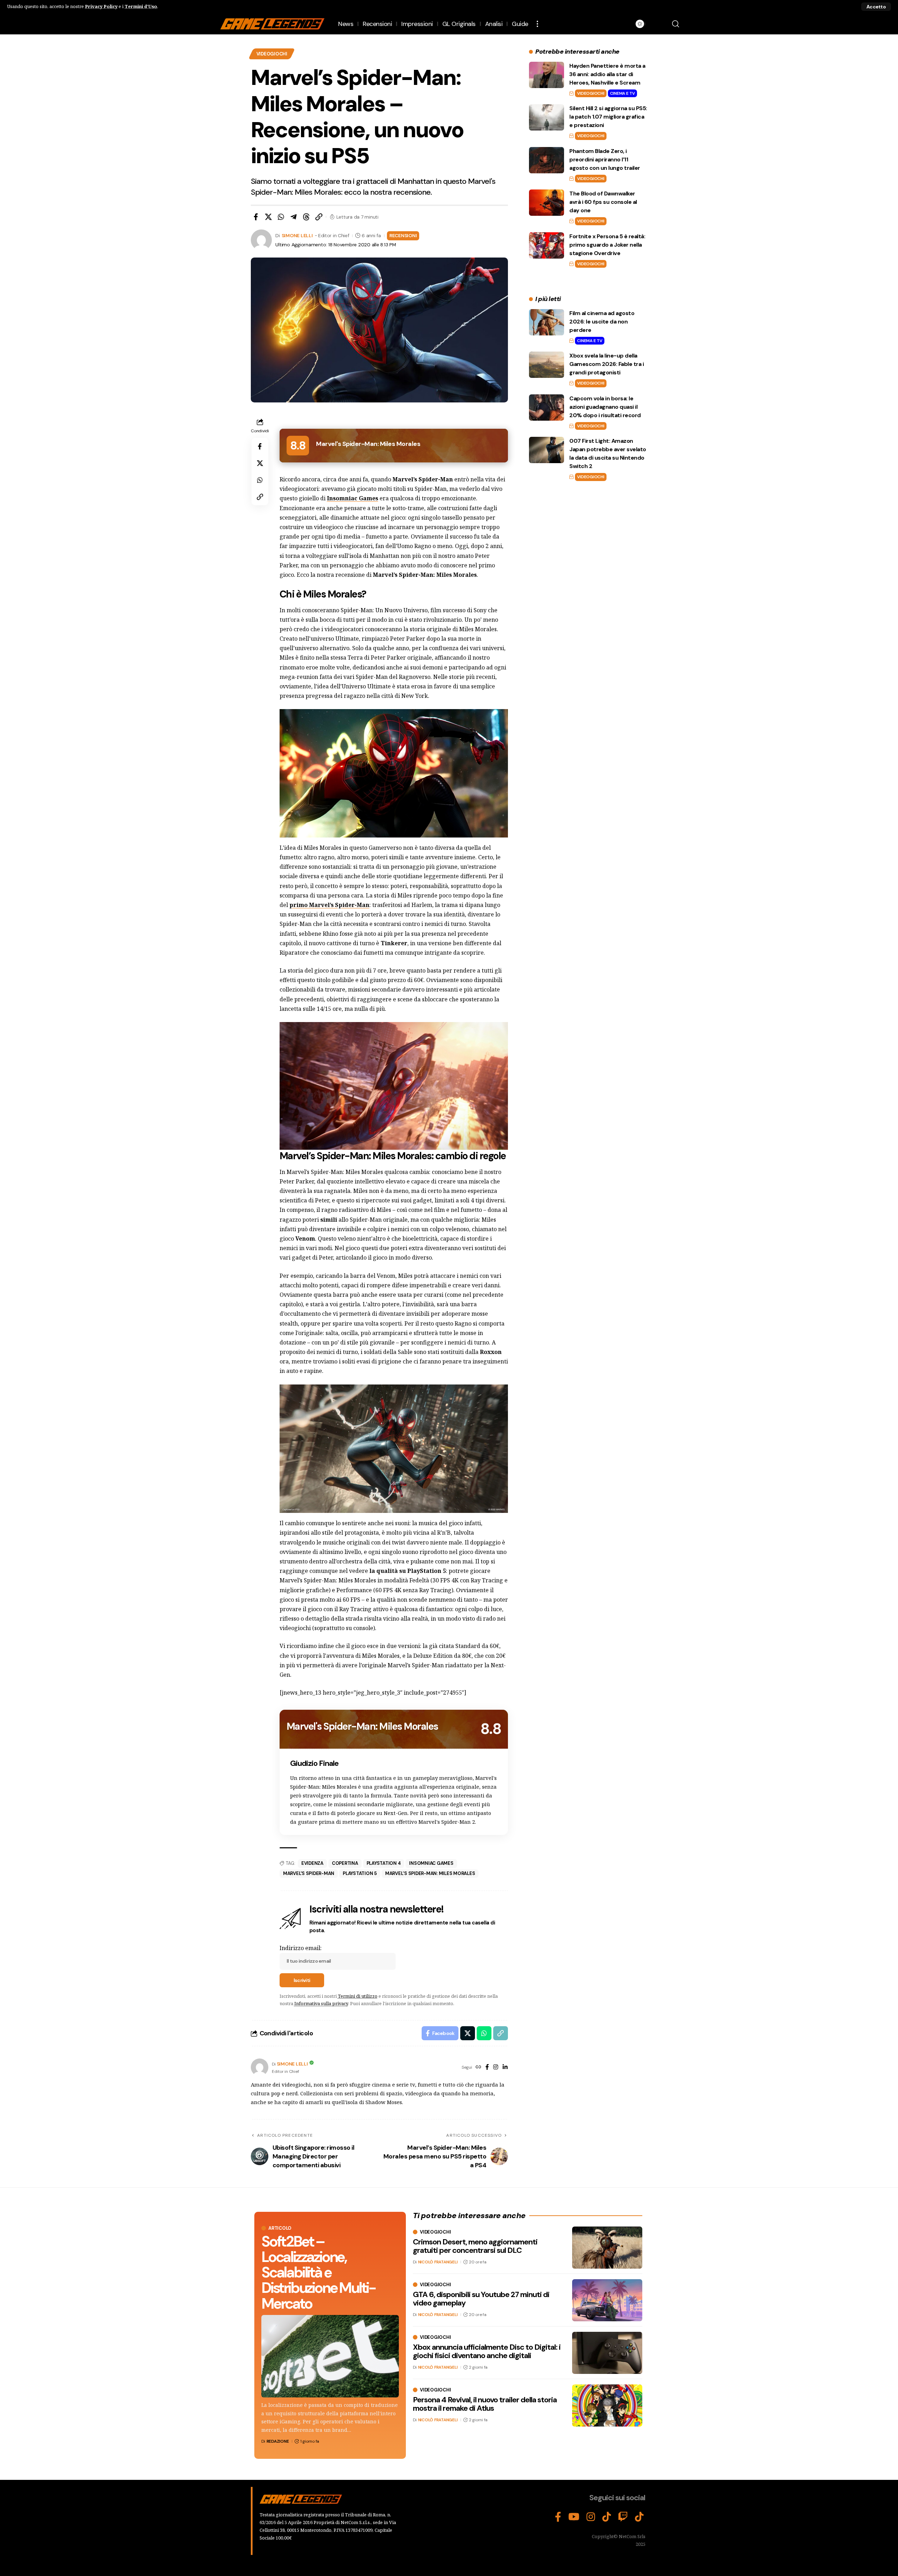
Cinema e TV (622, 93)
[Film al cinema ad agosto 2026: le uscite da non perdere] (547, 322)
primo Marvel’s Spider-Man (329, 905)
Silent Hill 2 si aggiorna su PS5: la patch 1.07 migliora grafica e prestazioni (608, 117)
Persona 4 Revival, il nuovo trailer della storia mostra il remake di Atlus (485, 2404)
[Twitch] (623, 2517)
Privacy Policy (101, 6)
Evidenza (312, 1863)
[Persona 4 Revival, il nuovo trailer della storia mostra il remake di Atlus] (607, 2405)
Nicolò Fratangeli (438, 2262)
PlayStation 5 (360, 1873)
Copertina (345, 1863)
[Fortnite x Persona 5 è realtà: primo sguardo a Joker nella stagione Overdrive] (547, 245)
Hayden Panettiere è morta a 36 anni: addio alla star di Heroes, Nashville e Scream (607, 74)
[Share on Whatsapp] (281, 217)
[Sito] (478, 2067)
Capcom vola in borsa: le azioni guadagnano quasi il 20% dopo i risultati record (605, 407)
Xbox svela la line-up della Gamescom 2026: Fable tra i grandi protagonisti (607, 364)
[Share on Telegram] (294, 217)
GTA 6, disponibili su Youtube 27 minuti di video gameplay (481, 2299)
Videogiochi (272, 54)
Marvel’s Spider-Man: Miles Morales (430, 1873)
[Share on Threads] (306, 217)
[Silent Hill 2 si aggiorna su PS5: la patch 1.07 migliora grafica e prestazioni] (547, 117)
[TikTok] (607, 2517)
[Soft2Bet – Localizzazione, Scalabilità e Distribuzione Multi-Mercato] (330, 2356)
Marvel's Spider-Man (309, 1873)
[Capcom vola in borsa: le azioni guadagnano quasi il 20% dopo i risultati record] (547, 408)
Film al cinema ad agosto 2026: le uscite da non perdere (602, 322)
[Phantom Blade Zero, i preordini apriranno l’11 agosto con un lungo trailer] (547, 160)
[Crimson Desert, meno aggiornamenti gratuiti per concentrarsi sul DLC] (607, 2248)
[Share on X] (268, 217)
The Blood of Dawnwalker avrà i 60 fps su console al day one (603, 202)
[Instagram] (496, 2067)
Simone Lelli (297, 235)
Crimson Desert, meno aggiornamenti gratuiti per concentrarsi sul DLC (475, 2246)
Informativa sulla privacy (321, 2003)
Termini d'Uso (141, 6)
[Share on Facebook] (256, 217)
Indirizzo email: (301, 1948)
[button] (876, 7)
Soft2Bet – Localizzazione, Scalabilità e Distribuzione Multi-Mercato (318, 2272)
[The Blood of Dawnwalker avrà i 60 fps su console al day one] (547, 203)
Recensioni (403, 235)
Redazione (278, 2441)
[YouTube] (574, 2517)
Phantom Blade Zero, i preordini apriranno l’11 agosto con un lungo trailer (605, 159)
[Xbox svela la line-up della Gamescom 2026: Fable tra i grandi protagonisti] (547, 365)
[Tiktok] (639, 2517)
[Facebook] (487, 2067)
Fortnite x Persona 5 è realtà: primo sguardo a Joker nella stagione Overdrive (607, 245)
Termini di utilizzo (358, 1996)
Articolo (280, 2228)
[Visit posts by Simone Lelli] (260, 2067)
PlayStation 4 (384, 1863)
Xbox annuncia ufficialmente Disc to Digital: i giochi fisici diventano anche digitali (487, 2351)
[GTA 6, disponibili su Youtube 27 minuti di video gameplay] (607, 2300)
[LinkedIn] (505, 2067)
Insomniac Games (431, 1863)
